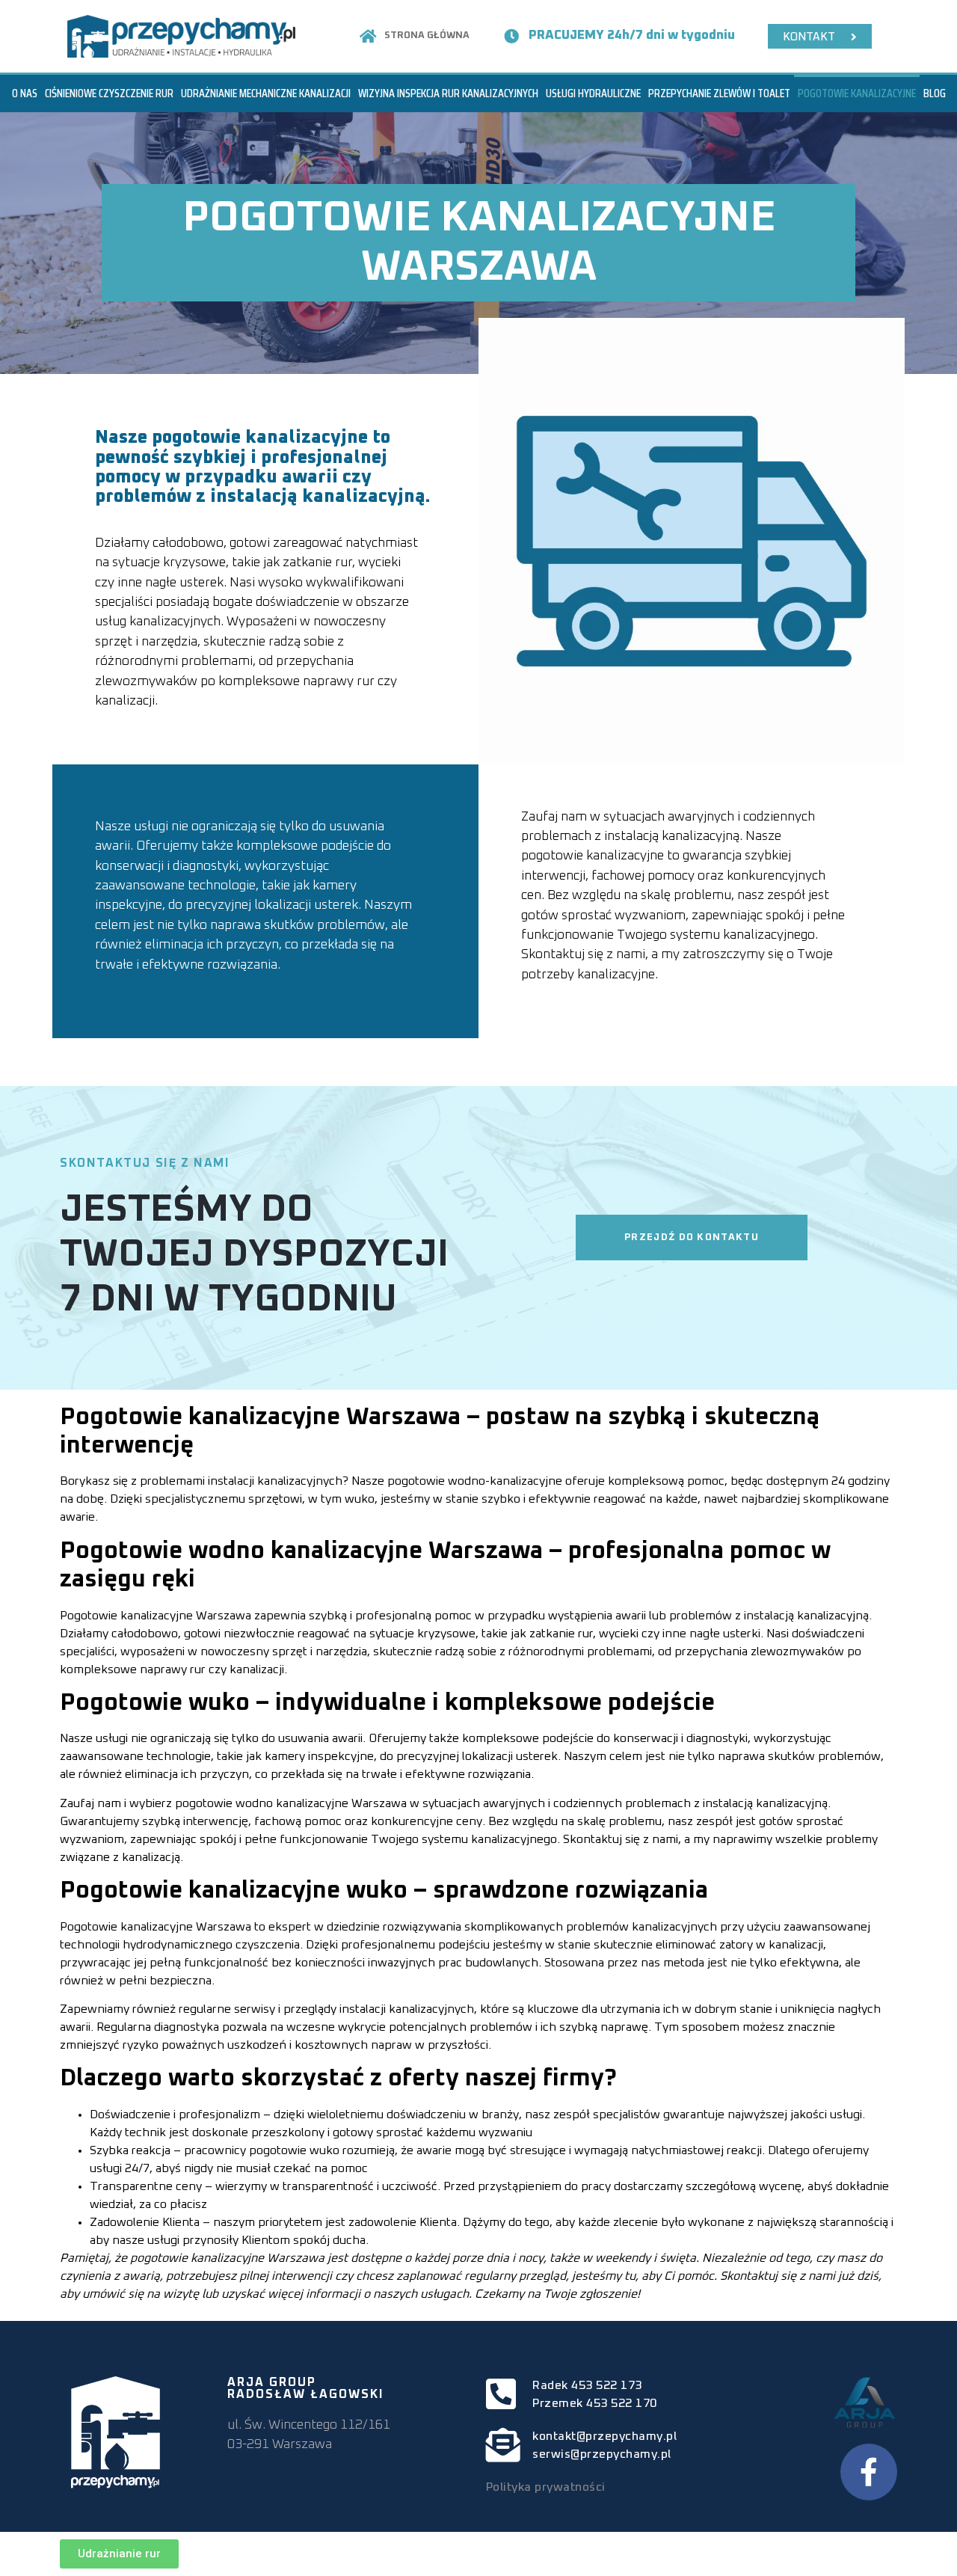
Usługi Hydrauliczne (593, 93)
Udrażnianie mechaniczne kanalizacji (266, 93)
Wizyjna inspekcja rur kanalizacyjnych (448, 93)
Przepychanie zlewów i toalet (719, 93)
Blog (935, 93)
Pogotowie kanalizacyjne (857, 93)
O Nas (25, 93)
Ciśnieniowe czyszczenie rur (109, 93)
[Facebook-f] (869, 2472)
